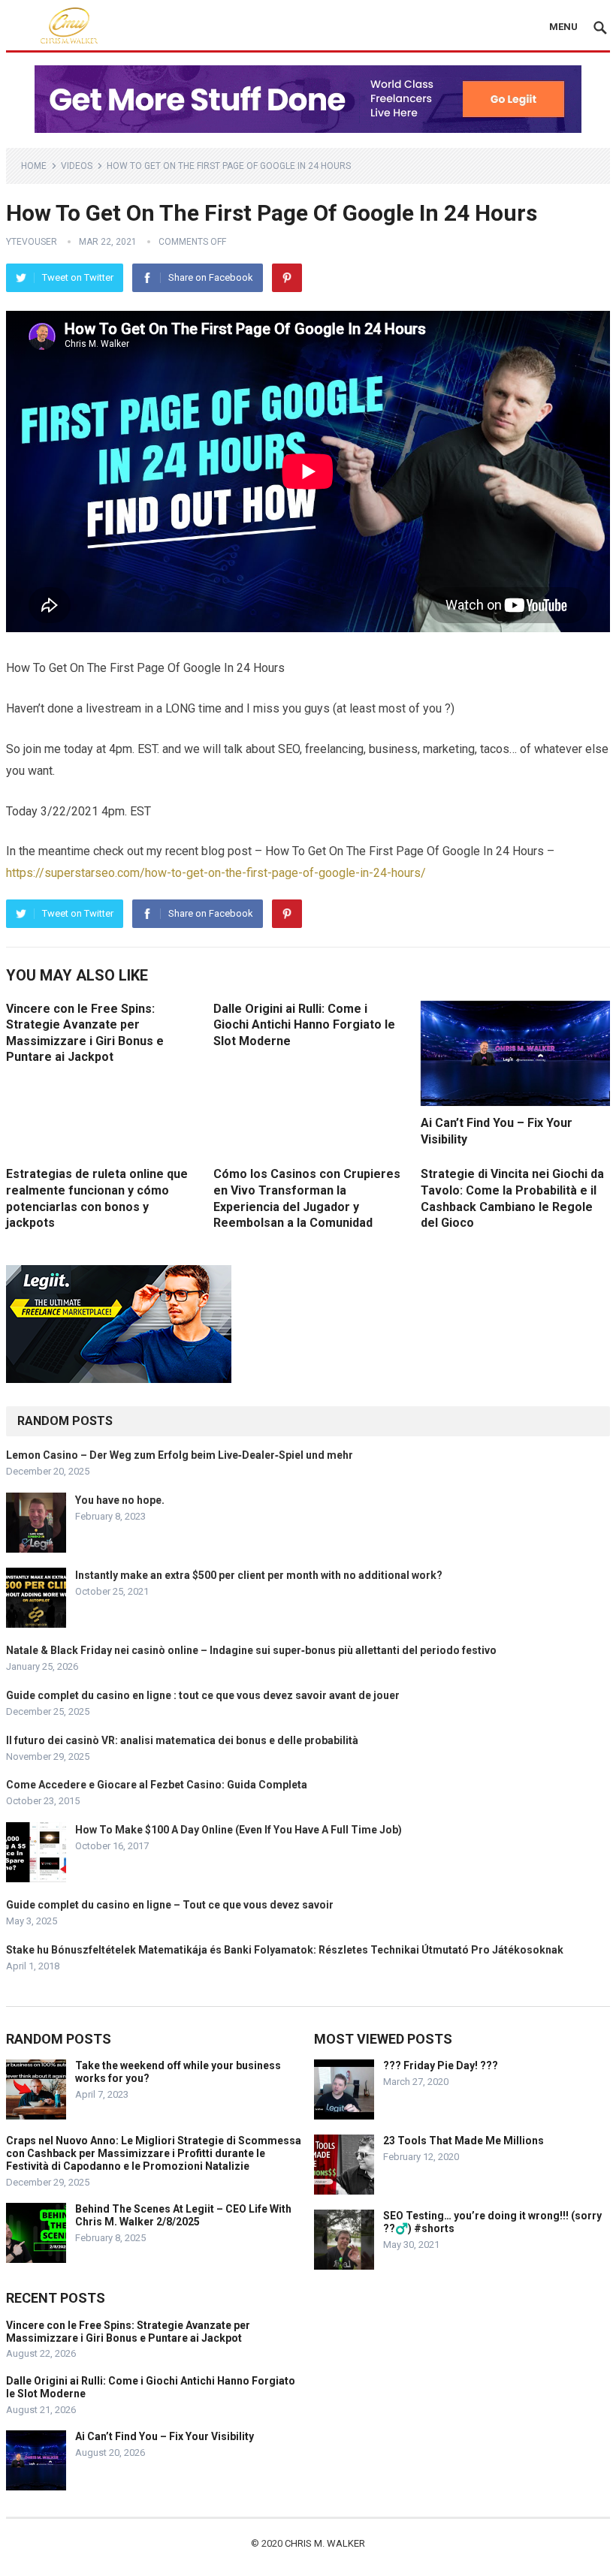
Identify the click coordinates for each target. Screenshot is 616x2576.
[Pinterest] (287, 278)
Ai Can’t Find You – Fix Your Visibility (165, 2436)
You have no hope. (120, 1500)
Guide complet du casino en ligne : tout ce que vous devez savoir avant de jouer (203, 1695)
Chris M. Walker (325, 2543)
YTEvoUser (32, 242)
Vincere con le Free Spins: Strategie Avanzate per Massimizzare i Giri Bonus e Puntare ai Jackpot (128, 2332)
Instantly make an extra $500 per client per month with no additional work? (259, 1575)
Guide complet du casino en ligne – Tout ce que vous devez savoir (170, 1905)
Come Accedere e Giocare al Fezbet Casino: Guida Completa (157, 1785)
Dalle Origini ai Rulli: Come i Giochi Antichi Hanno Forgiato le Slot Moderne (304, 1025)
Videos (77, 166)
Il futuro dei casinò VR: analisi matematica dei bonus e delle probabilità (182, 1740)
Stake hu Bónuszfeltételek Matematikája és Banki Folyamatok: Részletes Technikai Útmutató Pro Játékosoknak (285, 1950)
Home (34, 166)
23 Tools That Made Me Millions (464, 2141)
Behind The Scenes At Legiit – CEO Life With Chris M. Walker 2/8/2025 (183, 2215)
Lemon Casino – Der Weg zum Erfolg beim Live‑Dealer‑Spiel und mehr (180, 1455)
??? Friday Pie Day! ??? (441, 2065)
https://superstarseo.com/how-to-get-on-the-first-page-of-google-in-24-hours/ (216, 873)
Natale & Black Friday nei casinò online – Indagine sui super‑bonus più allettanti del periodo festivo (251, 1650)
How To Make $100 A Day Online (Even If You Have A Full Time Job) (239, 1830)
